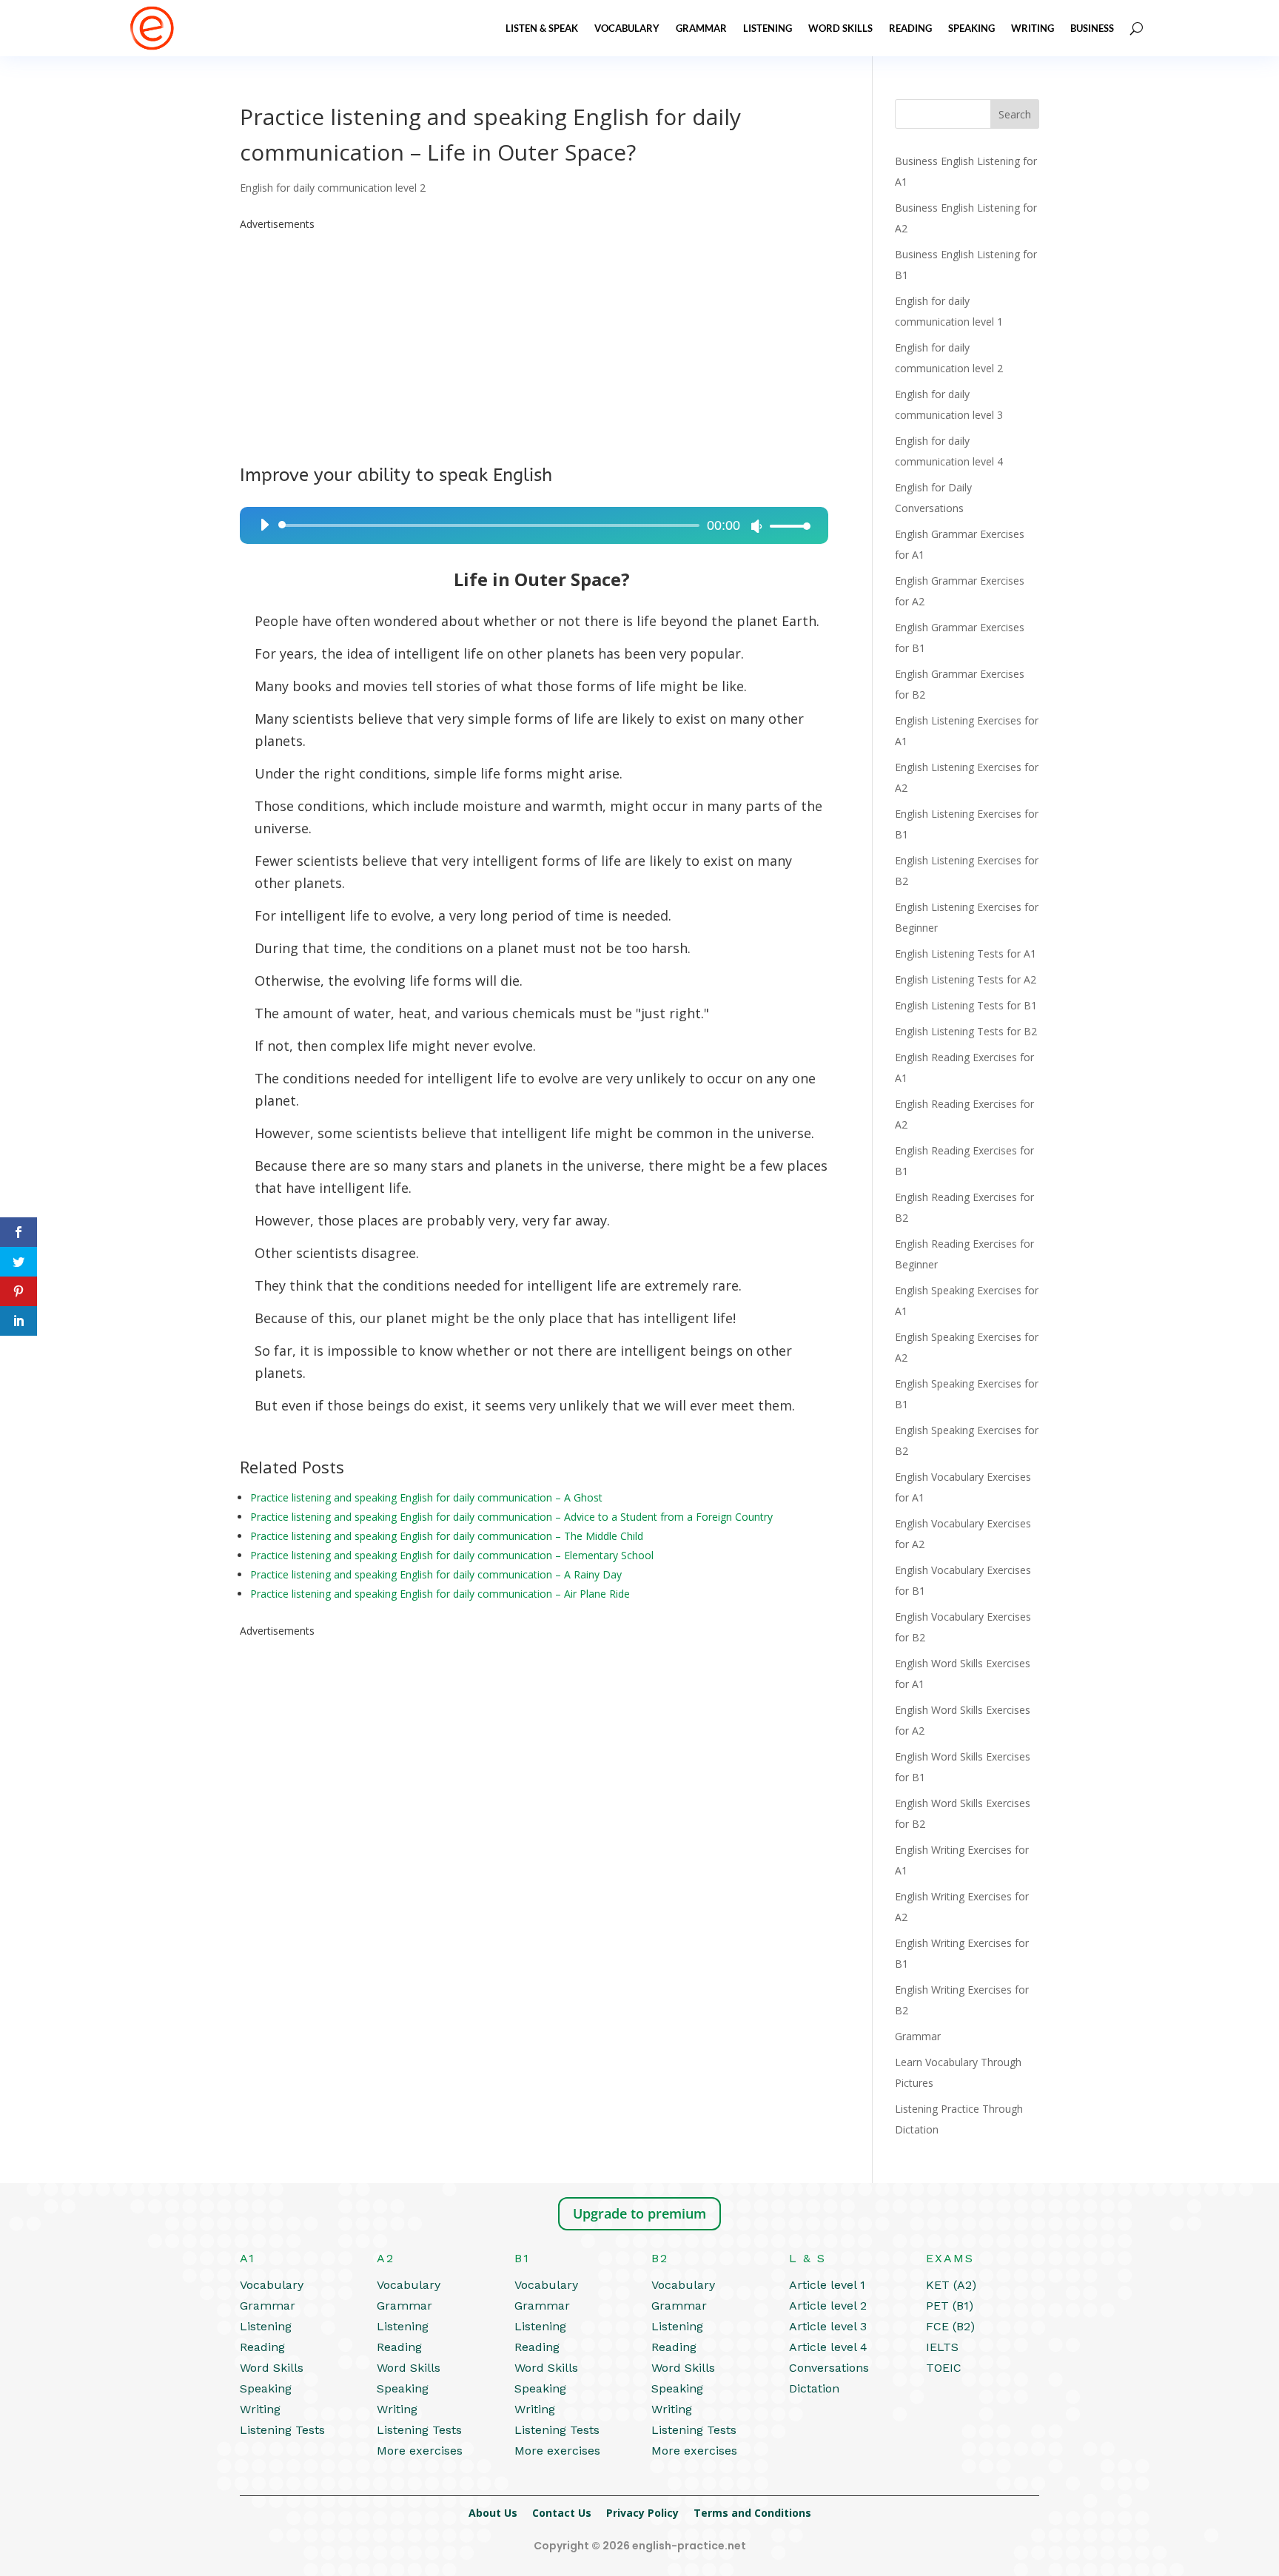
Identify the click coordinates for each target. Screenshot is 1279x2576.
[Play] (264, 525)
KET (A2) (951, 2285)
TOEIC (944, 2368)
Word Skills (840, 28)
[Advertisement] (534, 338)
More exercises (420, 2451)
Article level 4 (828, 2347)
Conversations (829, 2368)
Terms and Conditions (752, 2513)
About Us (493, 2513)
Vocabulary (627, 28)
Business (1092, 28)
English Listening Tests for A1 (966, 954)
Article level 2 (828, 2306)
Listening (768, 28)
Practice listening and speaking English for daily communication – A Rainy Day (436, 1574)
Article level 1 (827, 2285)
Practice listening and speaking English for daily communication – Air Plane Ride (440, 1594)
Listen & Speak (542, 28)
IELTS (942, 2347)
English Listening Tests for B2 (966, 1031)
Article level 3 (828, 2326)
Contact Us (562, 2513)
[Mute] (756, 526)
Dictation (814, 2388)
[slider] (786, 526)
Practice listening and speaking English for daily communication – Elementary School (452, 1555)
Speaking (971, 28)
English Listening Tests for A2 (966, 979)
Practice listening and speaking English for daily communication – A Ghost (426, 1497)
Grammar (701, 28)
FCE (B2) (950, 2326)
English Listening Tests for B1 (966, 1005)
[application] (530, 525)
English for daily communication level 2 (333, 188)
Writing (1033, 28)
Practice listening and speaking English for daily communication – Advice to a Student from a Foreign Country (511, 1517)
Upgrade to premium (639, 2213)
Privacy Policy (642, 2513)
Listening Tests (282, 2430)
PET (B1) (950, 2306)
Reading (910, 28)
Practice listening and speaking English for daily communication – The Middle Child (447, 1536)
